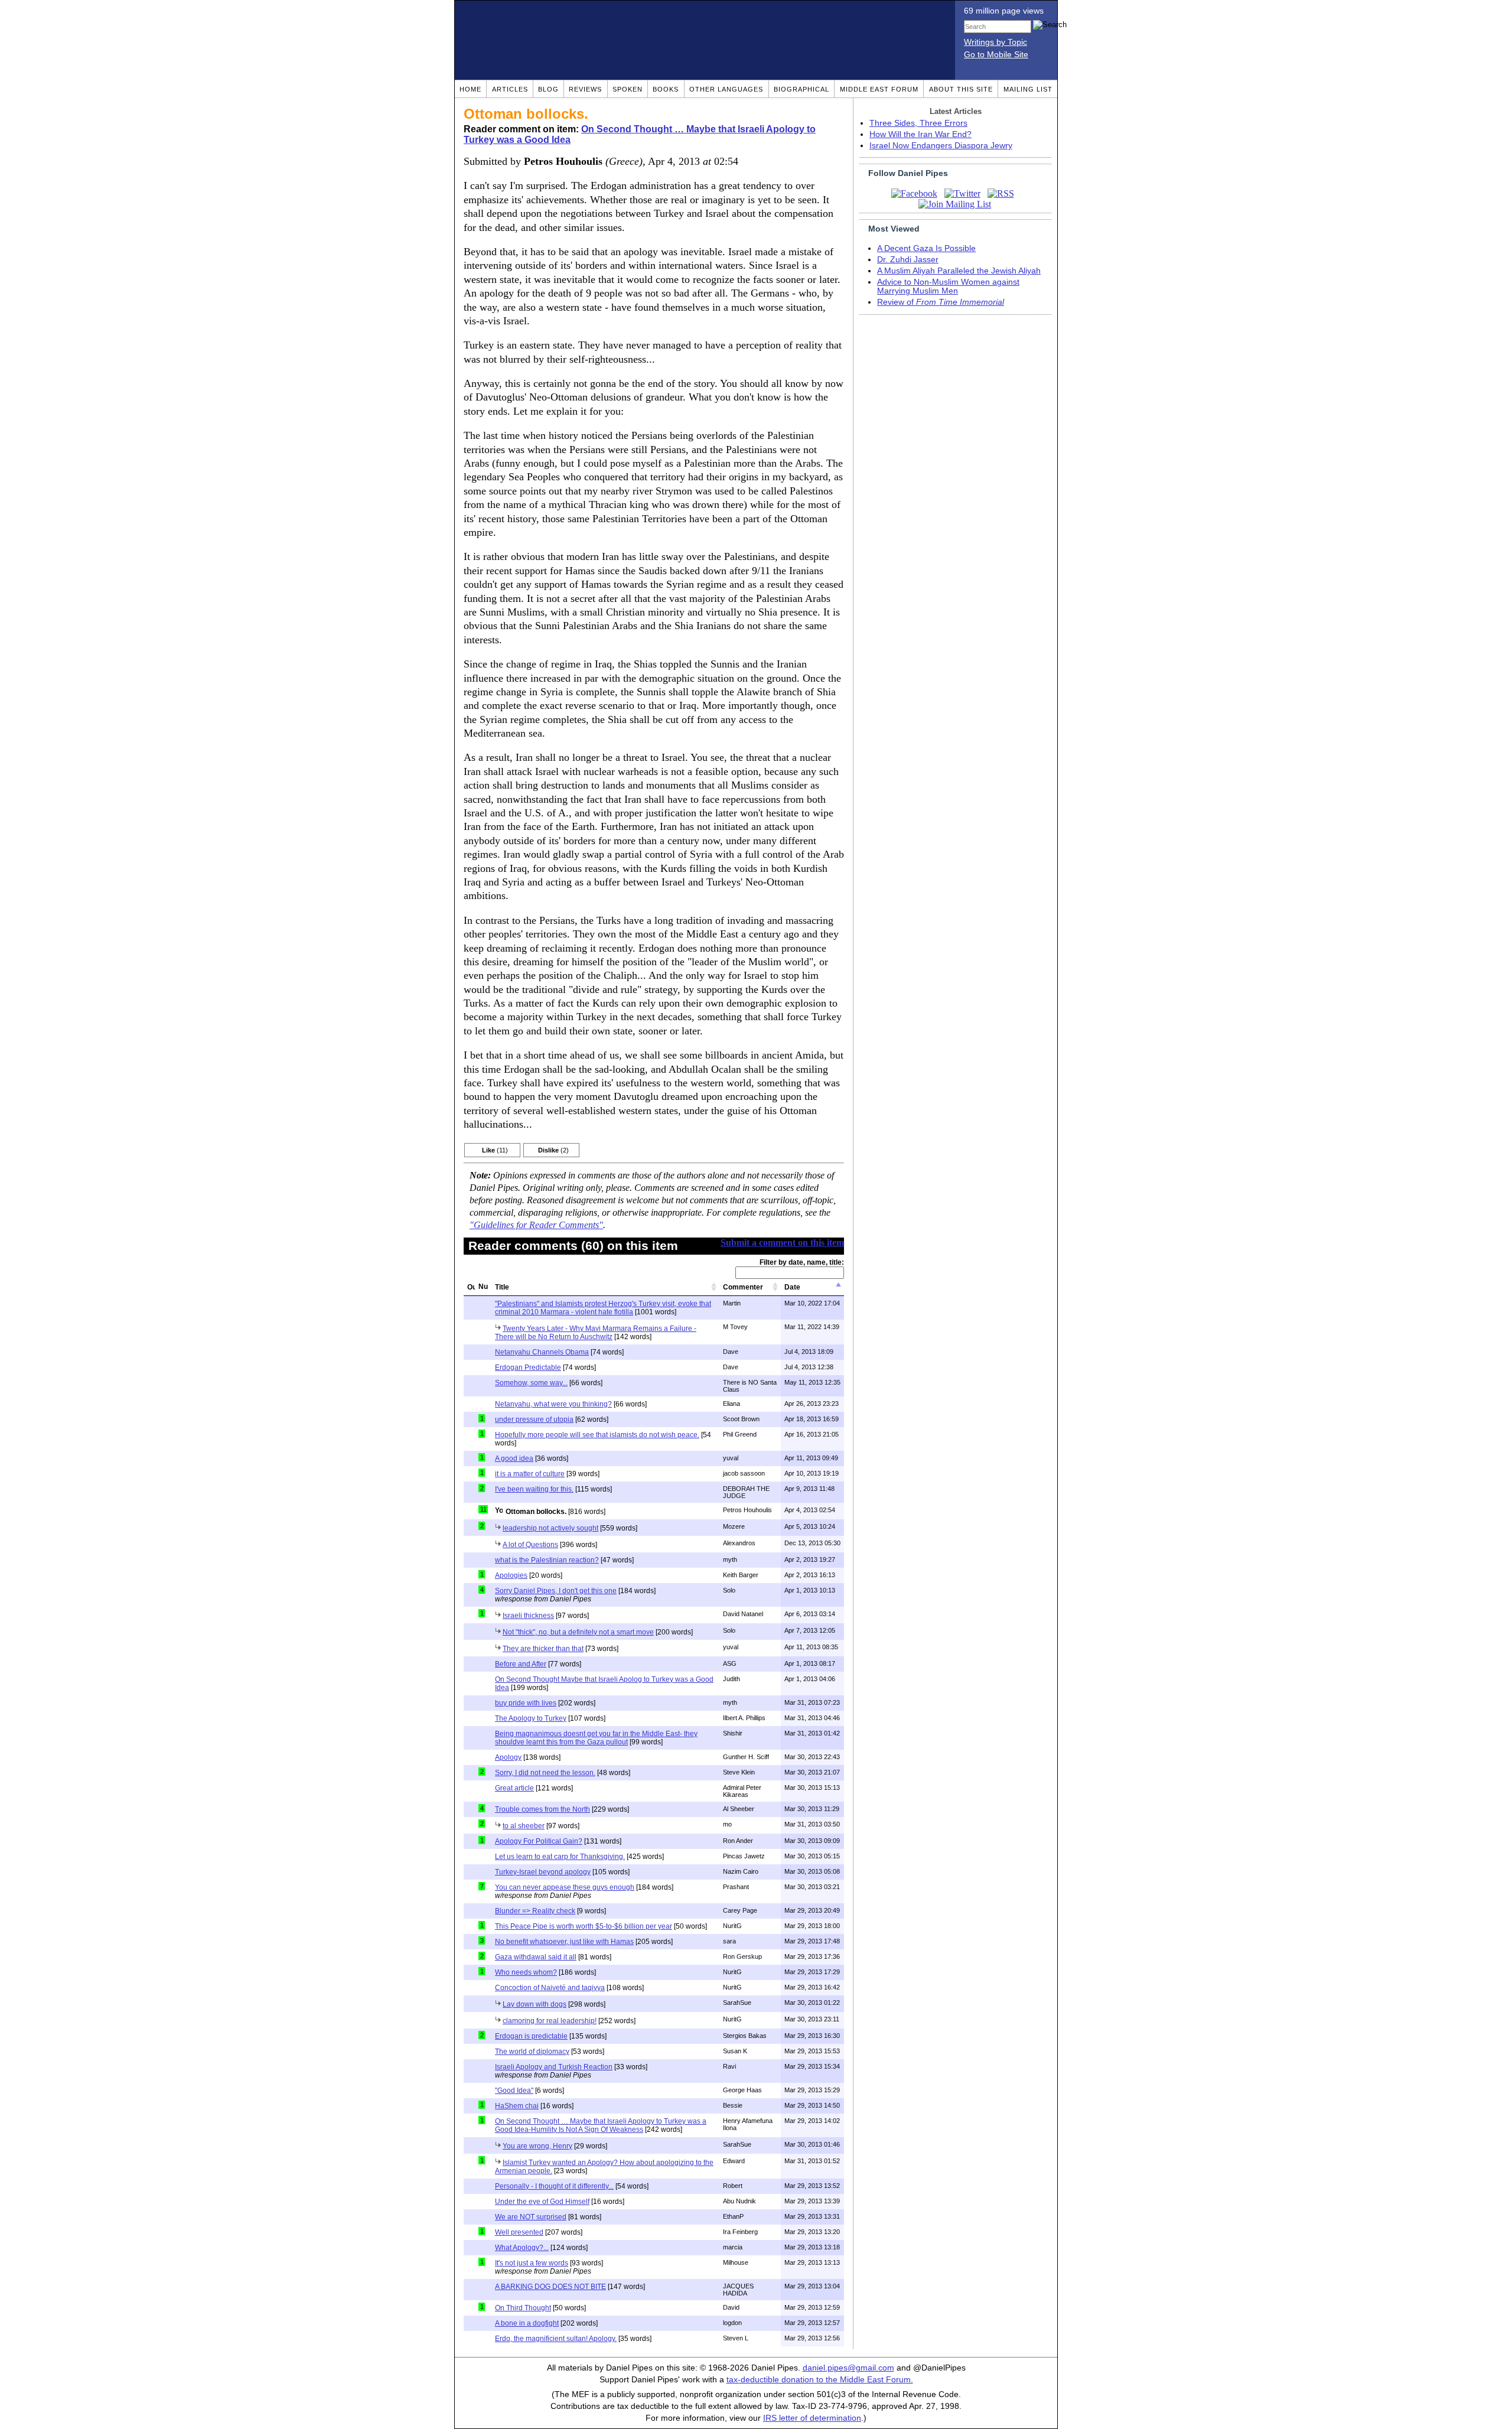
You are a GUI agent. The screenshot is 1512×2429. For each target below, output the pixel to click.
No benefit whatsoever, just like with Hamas (564, 1942)
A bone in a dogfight (527, 2323)
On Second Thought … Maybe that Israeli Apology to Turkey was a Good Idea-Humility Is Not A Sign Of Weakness (601, 2125)
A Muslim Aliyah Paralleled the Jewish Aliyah (959, 271)
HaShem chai (517, 2106)
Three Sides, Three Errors (918, 123)
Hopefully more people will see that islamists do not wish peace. (597, 1435)
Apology (508, 1757)
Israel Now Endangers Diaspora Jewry (941, 146)
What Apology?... (522, 2248)
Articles (510, 89)
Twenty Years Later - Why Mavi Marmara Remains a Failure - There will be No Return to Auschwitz (596, 1333)
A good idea (514, 1458)
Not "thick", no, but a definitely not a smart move (578, 1632)
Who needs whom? (526, 1972)
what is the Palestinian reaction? (547, 1560)
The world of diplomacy (532, 2052)
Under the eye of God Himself (542, 2202)
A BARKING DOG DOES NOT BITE (550, 2287)
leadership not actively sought (550, 1528)
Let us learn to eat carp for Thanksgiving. (560, 1857)
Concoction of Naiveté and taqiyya (550, 1988)
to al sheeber (524, 1826)
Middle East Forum (879, 89)
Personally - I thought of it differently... (554, 2186)
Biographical (801, 89)
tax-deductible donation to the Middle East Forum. (820, 2380)
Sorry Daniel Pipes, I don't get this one (556, 1591)
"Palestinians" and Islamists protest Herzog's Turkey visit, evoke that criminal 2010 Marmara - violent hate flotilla (603, 1308)
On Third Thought (523, 2308)
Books (666, 89)
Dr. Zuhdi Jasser (908, 260)
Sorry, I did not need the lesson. (545, 1773)
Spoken (628, 89)
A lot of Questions (530, 1545)
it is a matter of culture (530, 1474)
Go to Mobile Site (996, 55)
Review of (941, 302)
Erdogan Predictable (528, 1367)
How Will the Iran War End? (920, 134)
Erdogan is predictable (531, 2036)
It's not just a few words (532, 2263)
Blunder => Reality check (535, 1911)
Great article (514, 1788)
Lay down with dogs (535, 2004)
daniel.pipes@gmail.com (848, 2368)
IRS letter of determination (812, 2418)
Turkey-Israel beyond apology (543, 1872)
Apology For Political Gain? (539, 1841)
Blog (548, 89)
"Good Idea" (514, 2091)
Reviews (585, 89)
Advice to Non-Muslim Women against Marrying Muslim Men (948, 286)
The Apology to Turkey (531, 1718)
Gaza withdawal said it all (536, 1957)
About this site (961, 89)
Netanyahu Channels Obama (542, 1352)
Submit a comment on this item (782, 1243)
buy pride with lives (526, 1703)
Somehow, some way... (531, 1383)
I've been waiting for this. (534, 1489)
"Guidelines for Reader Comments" (536, 1225)
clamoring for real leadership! (550, 2021)
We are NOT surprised (531, 2217)
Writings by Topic (995, 42)
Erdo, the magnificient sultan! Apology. (556, 2339)
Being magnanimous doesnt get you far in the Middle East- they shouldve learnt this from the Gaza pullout (596, 1738)
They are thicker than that (543, 1649)
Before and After (521, 1664)
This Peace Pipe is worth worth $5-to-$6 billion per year (584, 1926)
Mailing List (1028, 89)
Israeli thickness (528, 1616)
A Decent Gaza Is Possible (926, 248)
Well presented (519, 2232)
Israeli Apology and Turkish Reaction (554, 2067)
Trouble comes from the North (542, 1809)
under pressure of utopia (534, 1419)
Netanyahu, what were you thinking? (553, 1404)
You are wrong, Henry (537, 2146)
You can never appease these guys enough (565, 1887)
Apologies (511, 1575)
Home (470, 89)
